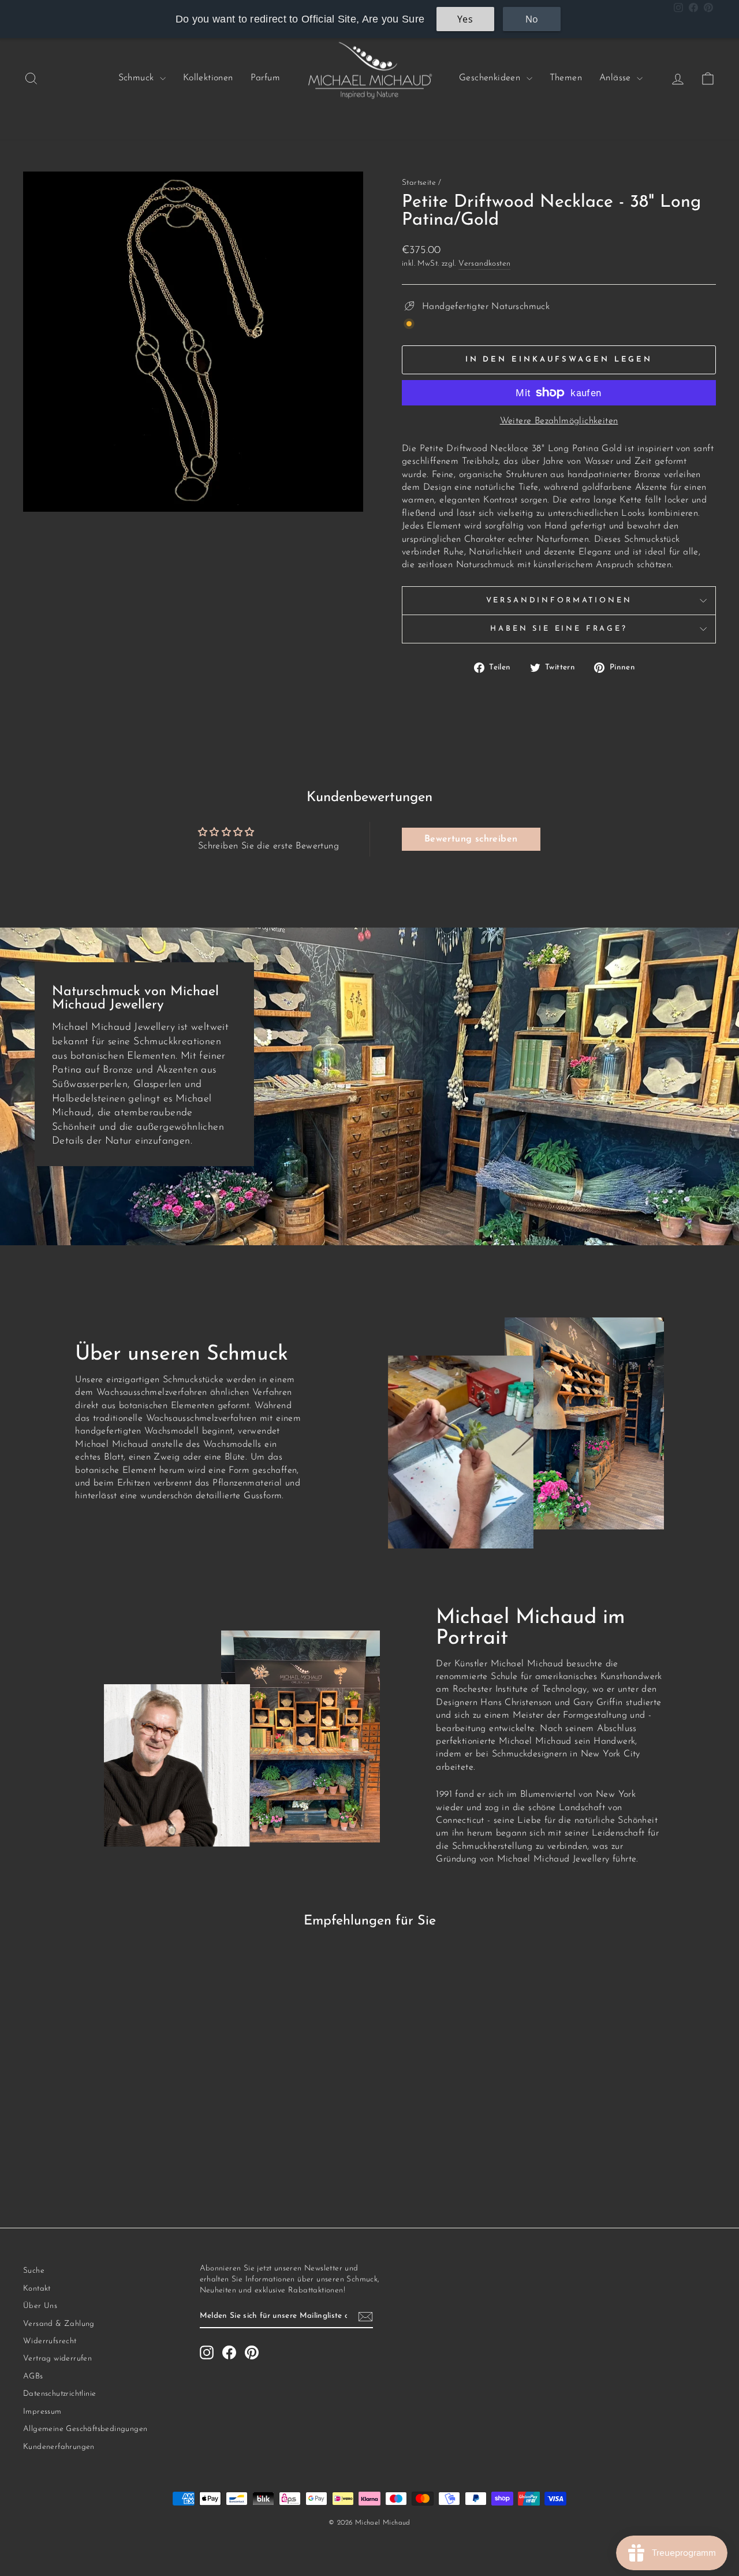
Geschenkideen (491, 78)
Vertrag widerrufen (57, 2359)
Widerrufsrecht (50, 2341)
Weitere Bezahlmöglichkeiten (559, 421)
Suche (34, 2271)
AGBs (33, 2376)
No (532, 19)
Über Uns (40, 2306)
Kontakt (37, 2289)
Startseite (419, 183)
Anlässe (617, 78)
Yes (465, 19)
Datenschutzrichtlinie (59, 2394)
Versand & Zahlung (59, 2324)
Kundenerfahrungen (59, 2447)
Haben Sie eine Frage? (559, 629)
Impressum (42, 2412)
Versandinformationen (559, 600)
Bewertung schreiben (471, 839)
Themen (566, 78)
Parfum (265, 78)
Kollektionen (208, 78)
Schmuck (138, 78)
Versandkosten (484, 264)
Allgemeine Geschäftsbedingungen (85, 2429)
